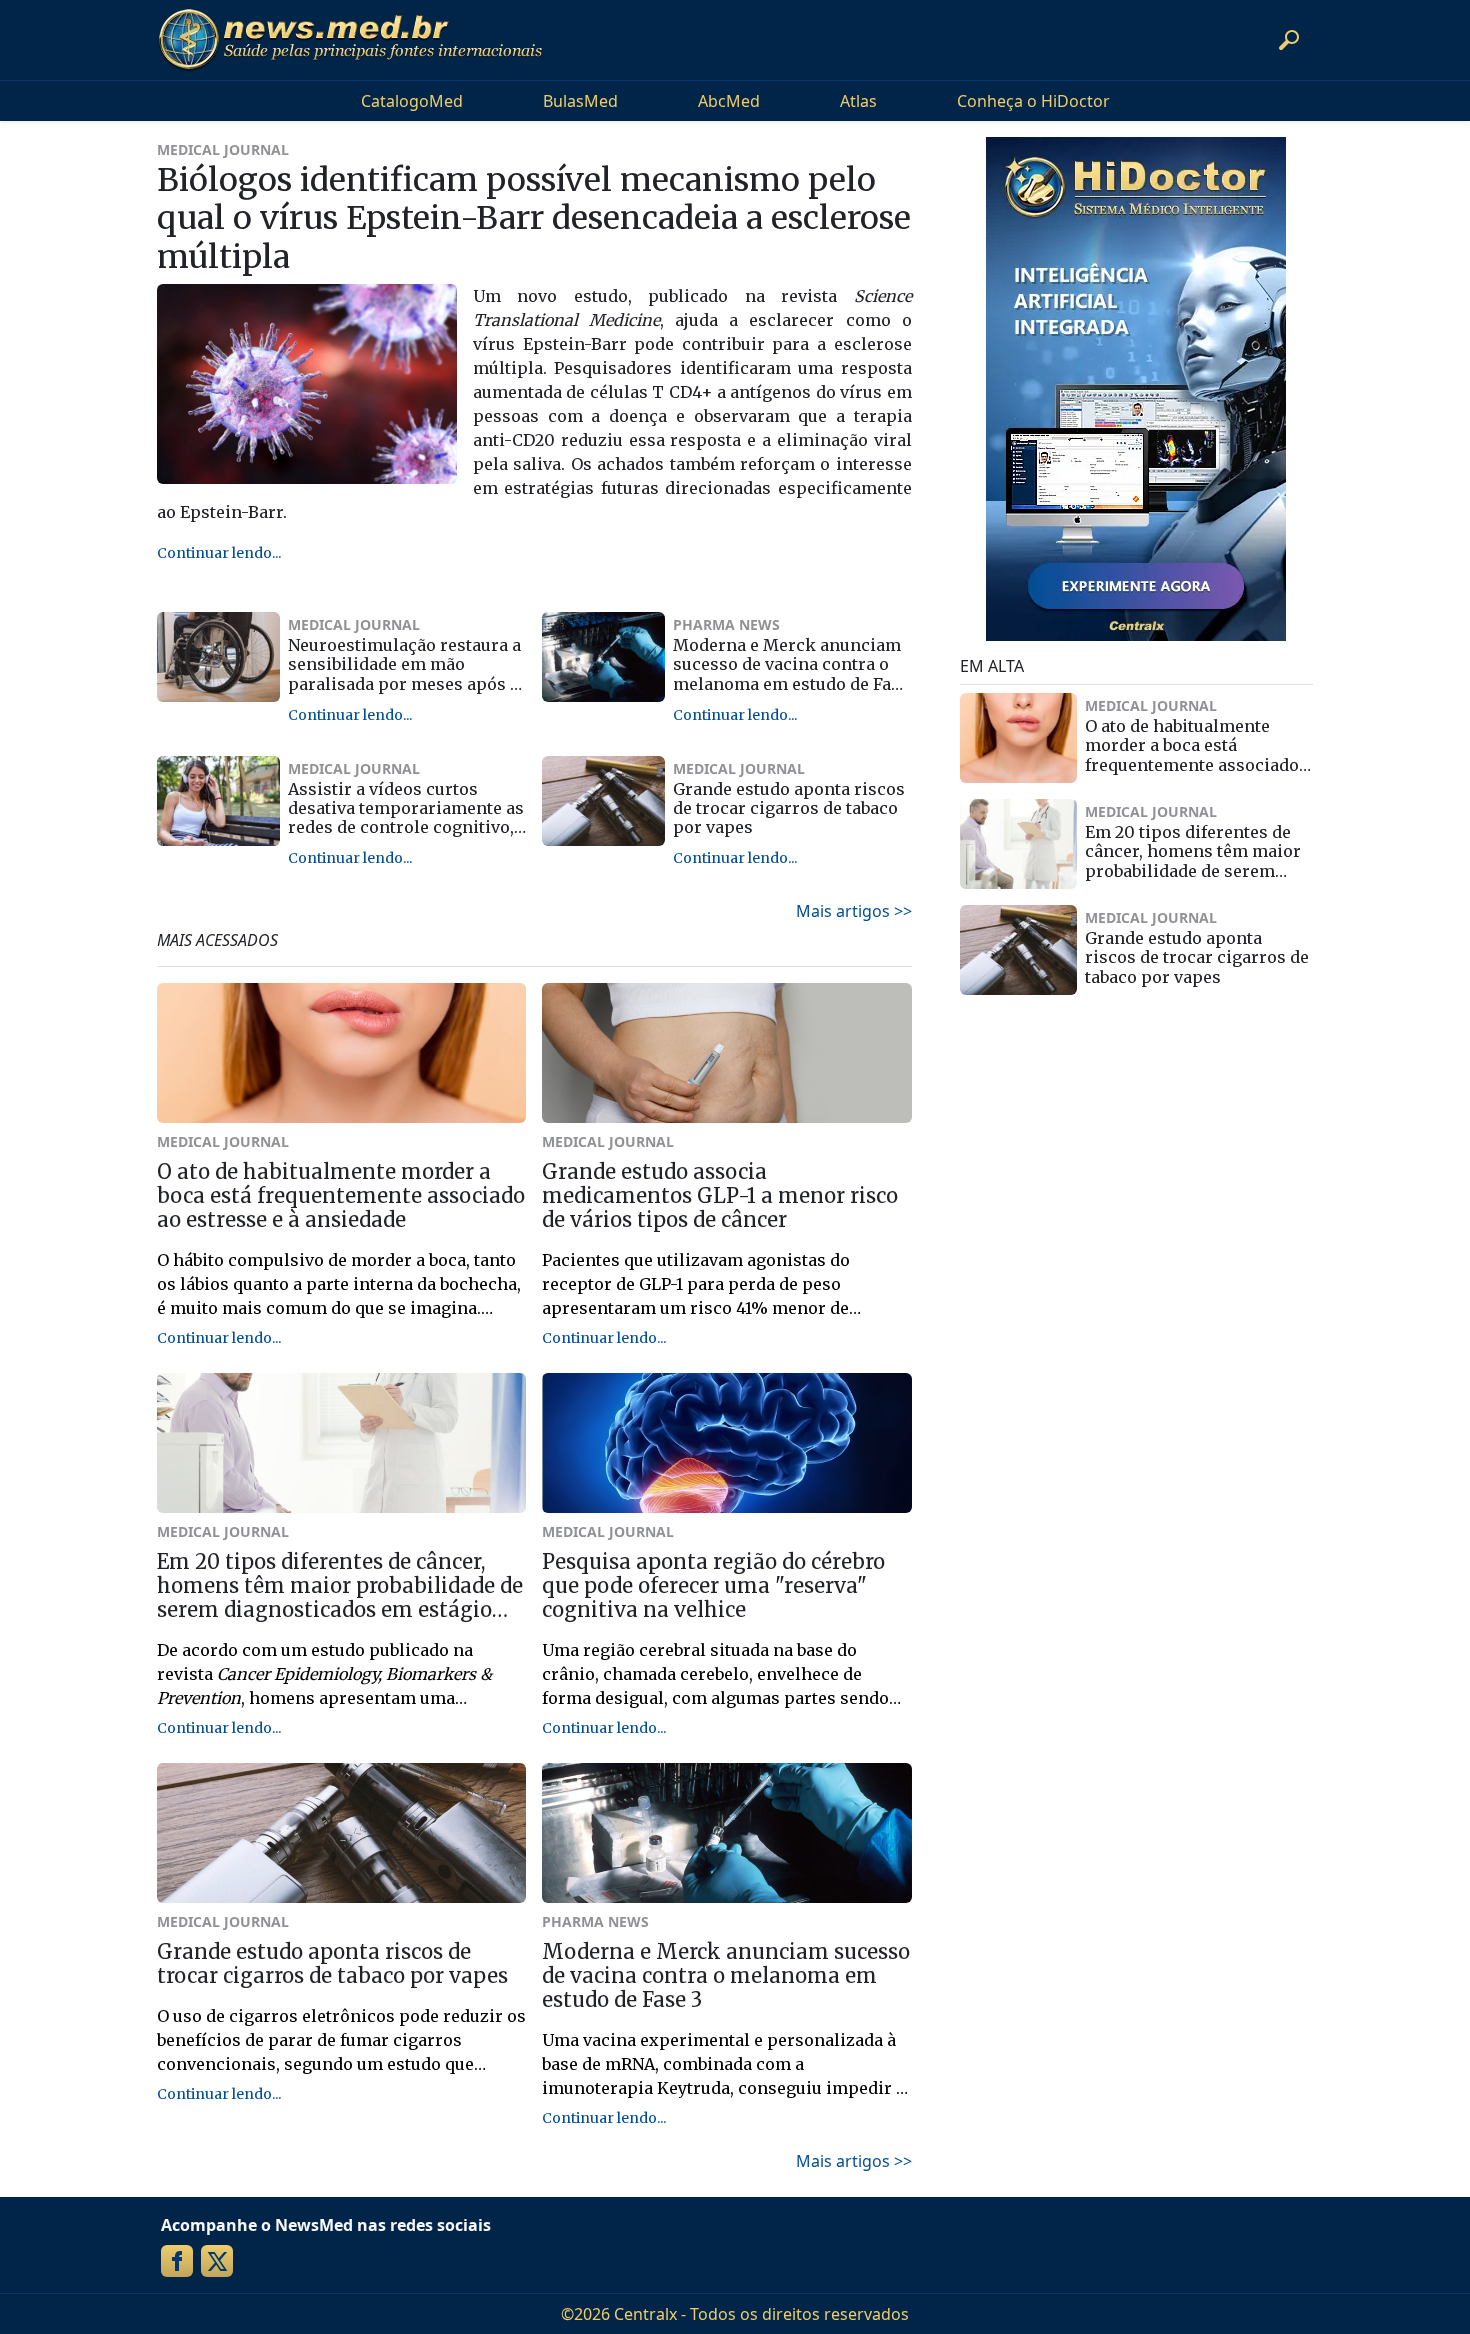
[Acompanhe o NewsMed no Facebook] (177, 2261)
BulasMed (580, 101)
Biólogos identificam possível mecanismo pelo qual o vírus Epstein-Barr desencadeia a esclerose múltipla (534, 218)
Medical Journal (223, 149)
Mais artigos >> (854, 911)
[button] (1289, 40)
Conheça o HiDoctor (1033, 101)
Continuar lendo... (219, 553)
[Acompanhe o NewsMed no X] (217, 2261)
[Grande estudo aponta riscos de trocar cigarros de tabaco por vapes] (603, 801)
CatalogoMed (412, 101)
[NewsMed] (350, 40)
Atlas (858, 101)
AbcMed (729, 101)
